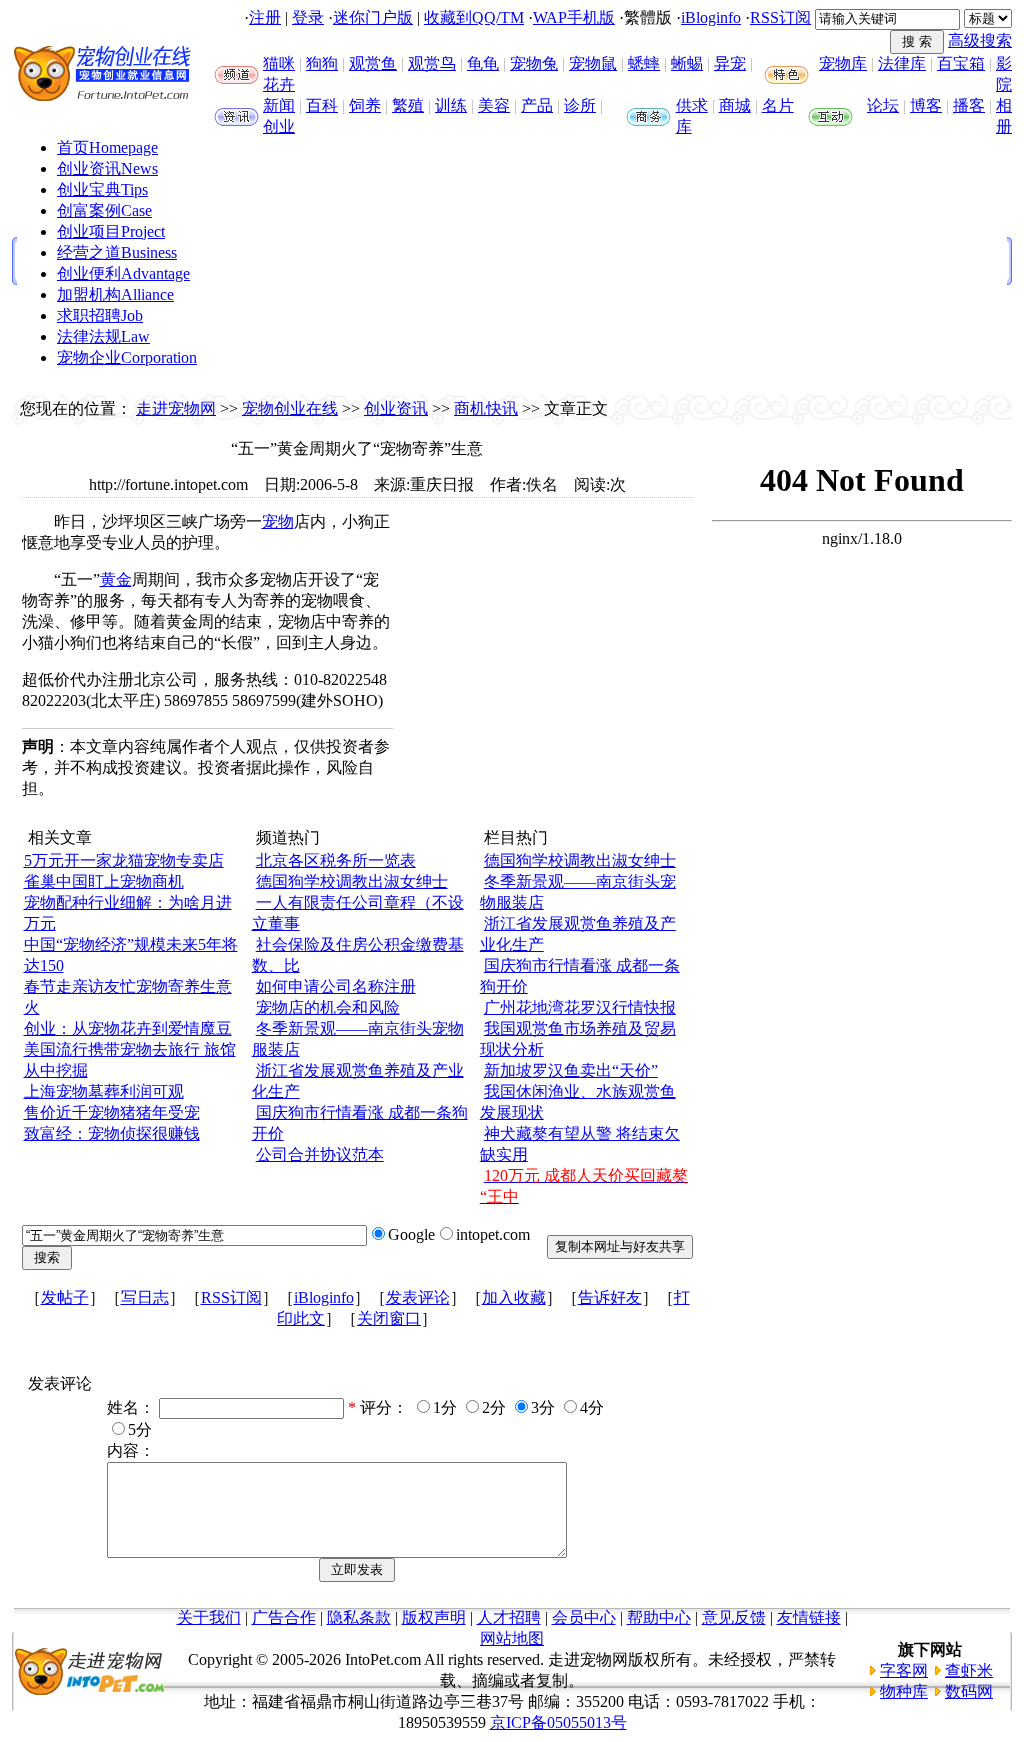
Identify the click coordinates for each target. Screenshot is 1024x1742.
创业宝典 (102, 189)
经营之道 (117, 252)
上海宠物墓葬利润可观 (104, 1091)
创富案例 (104, 210)
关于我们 (209, 1617)
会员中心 (584, 1617)
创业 (279, 126)
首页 (107, 147)
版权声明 (434, 1617)
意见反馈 (734, 1617)
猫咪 (279, 63)
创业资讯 (107, 168)
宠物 (278, 521)
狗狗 (322, 63)
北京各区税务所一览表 (336, 860)
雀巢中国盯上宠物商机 (104, 881)
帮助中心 (659, 1617)
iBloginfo (711, 17)
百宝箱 (961, 63)
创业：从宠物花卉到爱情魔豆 (128, 1028)
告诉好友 (610, 1297)
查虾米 (969, 1670)
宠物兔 (534, 63)
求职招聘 (100, 315)
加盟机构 (115, 294)
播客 (969, 105)
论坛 (883, 105)
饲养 (365, 105)
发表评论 (418, 1297)
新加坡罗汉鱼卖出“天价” (571, 1070)
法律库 (902, 63)
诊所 (580, 105)
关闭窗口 (389, 1318)
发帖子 (65, 1297)
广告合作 (284, 1617)
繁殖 (408, 105)
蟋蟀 (644, 63)
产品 (537, 105)
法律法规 (103, 336)
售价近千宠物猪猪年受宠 (112, 1112)
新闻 (279, 105)
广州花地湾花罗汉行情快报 (580, 1007)
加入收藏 (514, 1297)
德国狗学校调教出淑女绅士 (352, 881)
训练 (451, 105)
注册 (265, 17)
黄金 (116, 579)
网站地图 (512, 1638)
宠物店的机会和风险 (328, 1007)
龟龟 (483, 63)
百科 (322, 105)
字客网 (904, 1670)
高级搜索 (980, 40)
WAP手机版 (574, 17)
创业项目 (111, 231)
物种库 (904, 1691)
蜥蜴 (687, 63)
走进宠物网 (176, 408)
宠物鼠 (593, 63)
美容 (494, 105)
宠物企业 (127, 357)
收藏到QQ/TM (474, 17)
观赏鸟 (432, 63)
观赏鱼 (373, 63)
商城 (735, 105)
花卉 (279, 84)
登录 (308, 17)
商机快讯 (486, 408)
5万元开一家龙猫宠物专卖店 (124, 860)
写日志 (145, 1297)
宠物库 (843, 63)
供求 (692, 105)
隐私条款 (359, 1617)
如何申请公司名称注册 (336, 986)
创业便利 (123, 273)
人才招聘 (509, 1617)
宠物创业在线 (290, 408)
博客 (926, 105)
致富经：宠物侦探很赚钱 (112, 1133)
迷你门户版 (373, 17)
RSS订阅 (780, 17)
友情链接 (809, 1617)
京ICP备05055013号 (558, 1722)
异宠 (730, 63)
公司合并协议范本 (320, 1154)
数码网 (969, 1691)
